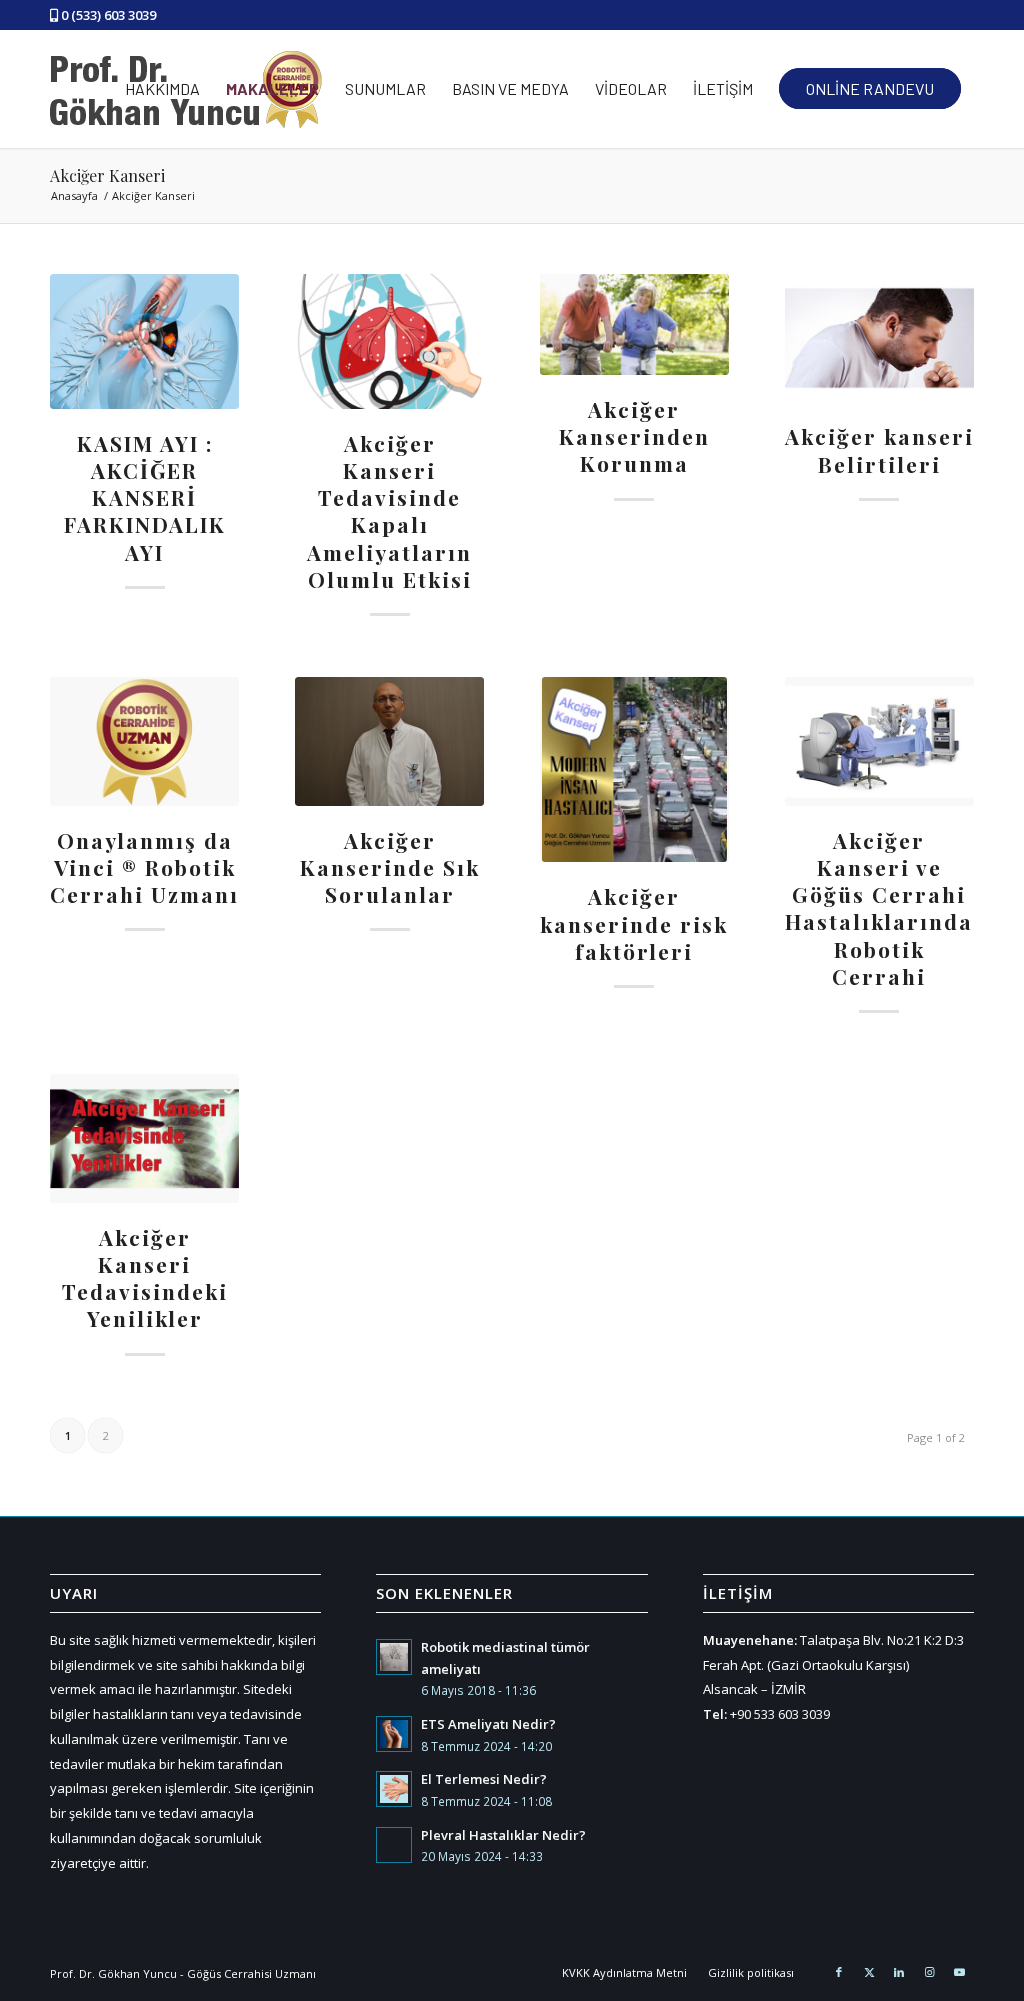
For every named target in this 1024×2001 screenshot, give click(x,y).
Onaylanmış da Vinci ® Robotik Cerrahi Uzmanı (144, 867)
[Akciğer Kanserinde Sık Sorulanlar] (389, 741)
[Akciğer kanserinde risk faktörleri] (634, 769)
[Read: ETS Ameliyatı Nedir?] (394, 1734)
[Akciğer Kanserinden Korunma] (634, 324)
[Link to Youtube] (959, 1972)
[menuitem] (162, 89)
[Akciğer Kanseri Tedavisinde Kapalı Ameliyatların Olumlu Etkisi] (389, 341)
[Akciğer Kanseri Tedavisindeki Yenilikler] (144, 1138)
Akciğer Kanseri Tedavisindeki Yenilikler (145, 1278)
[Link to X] (869, 1972)
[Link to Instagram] (929, 1972)
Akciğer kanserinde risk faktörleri (634, 923)
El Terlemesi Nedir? (484, 1779)
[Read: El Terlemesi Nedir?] (394, 1789)
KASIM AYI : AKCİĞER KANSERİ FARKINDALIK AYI (145, 497)
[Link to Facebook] (839, 1972)
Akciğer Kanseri (107, 175)
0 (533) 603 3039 (108, 15)
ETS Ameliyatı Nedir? (488, 1724)
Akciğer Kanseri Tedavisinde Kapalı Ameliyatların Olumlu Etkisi (389, 511)
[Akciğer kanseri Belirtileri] (879, 338)
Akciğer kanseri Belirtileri (879, 449)
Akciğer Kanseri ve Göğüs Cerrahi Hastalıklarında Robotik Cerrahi (879, 908)
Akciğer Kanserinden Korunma (634, 436)
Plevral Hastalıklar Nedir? (503, 1835)
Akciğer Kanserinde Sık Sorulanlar (390, 867)
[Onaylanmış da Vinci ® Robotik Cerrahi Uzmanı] (144, 741)
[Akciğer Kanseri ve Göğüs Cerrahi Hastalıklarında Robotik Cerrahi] (879, 741)
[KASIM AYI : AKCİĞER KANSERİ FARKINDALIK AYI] (144, 341)
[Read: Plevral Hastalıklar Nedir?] (394, 1845)
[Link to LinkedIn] (899, 1972)
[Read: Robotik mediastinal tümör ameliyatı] (394, 1657)
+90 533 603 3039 (780, 1714)
